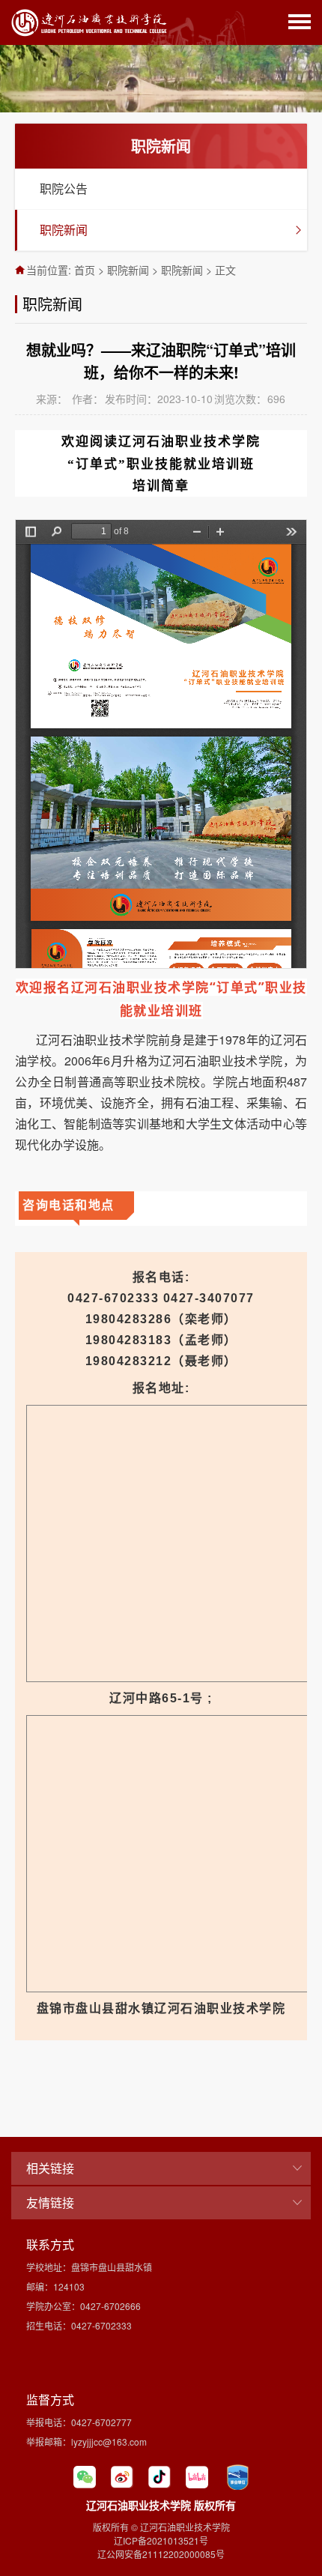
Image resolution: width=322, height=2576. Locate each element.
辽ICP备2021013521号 (161, 2540)
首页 (85, 270)
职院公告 (64, 188)
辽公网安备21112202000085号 (161, 2554)
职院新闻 (64, 230)
